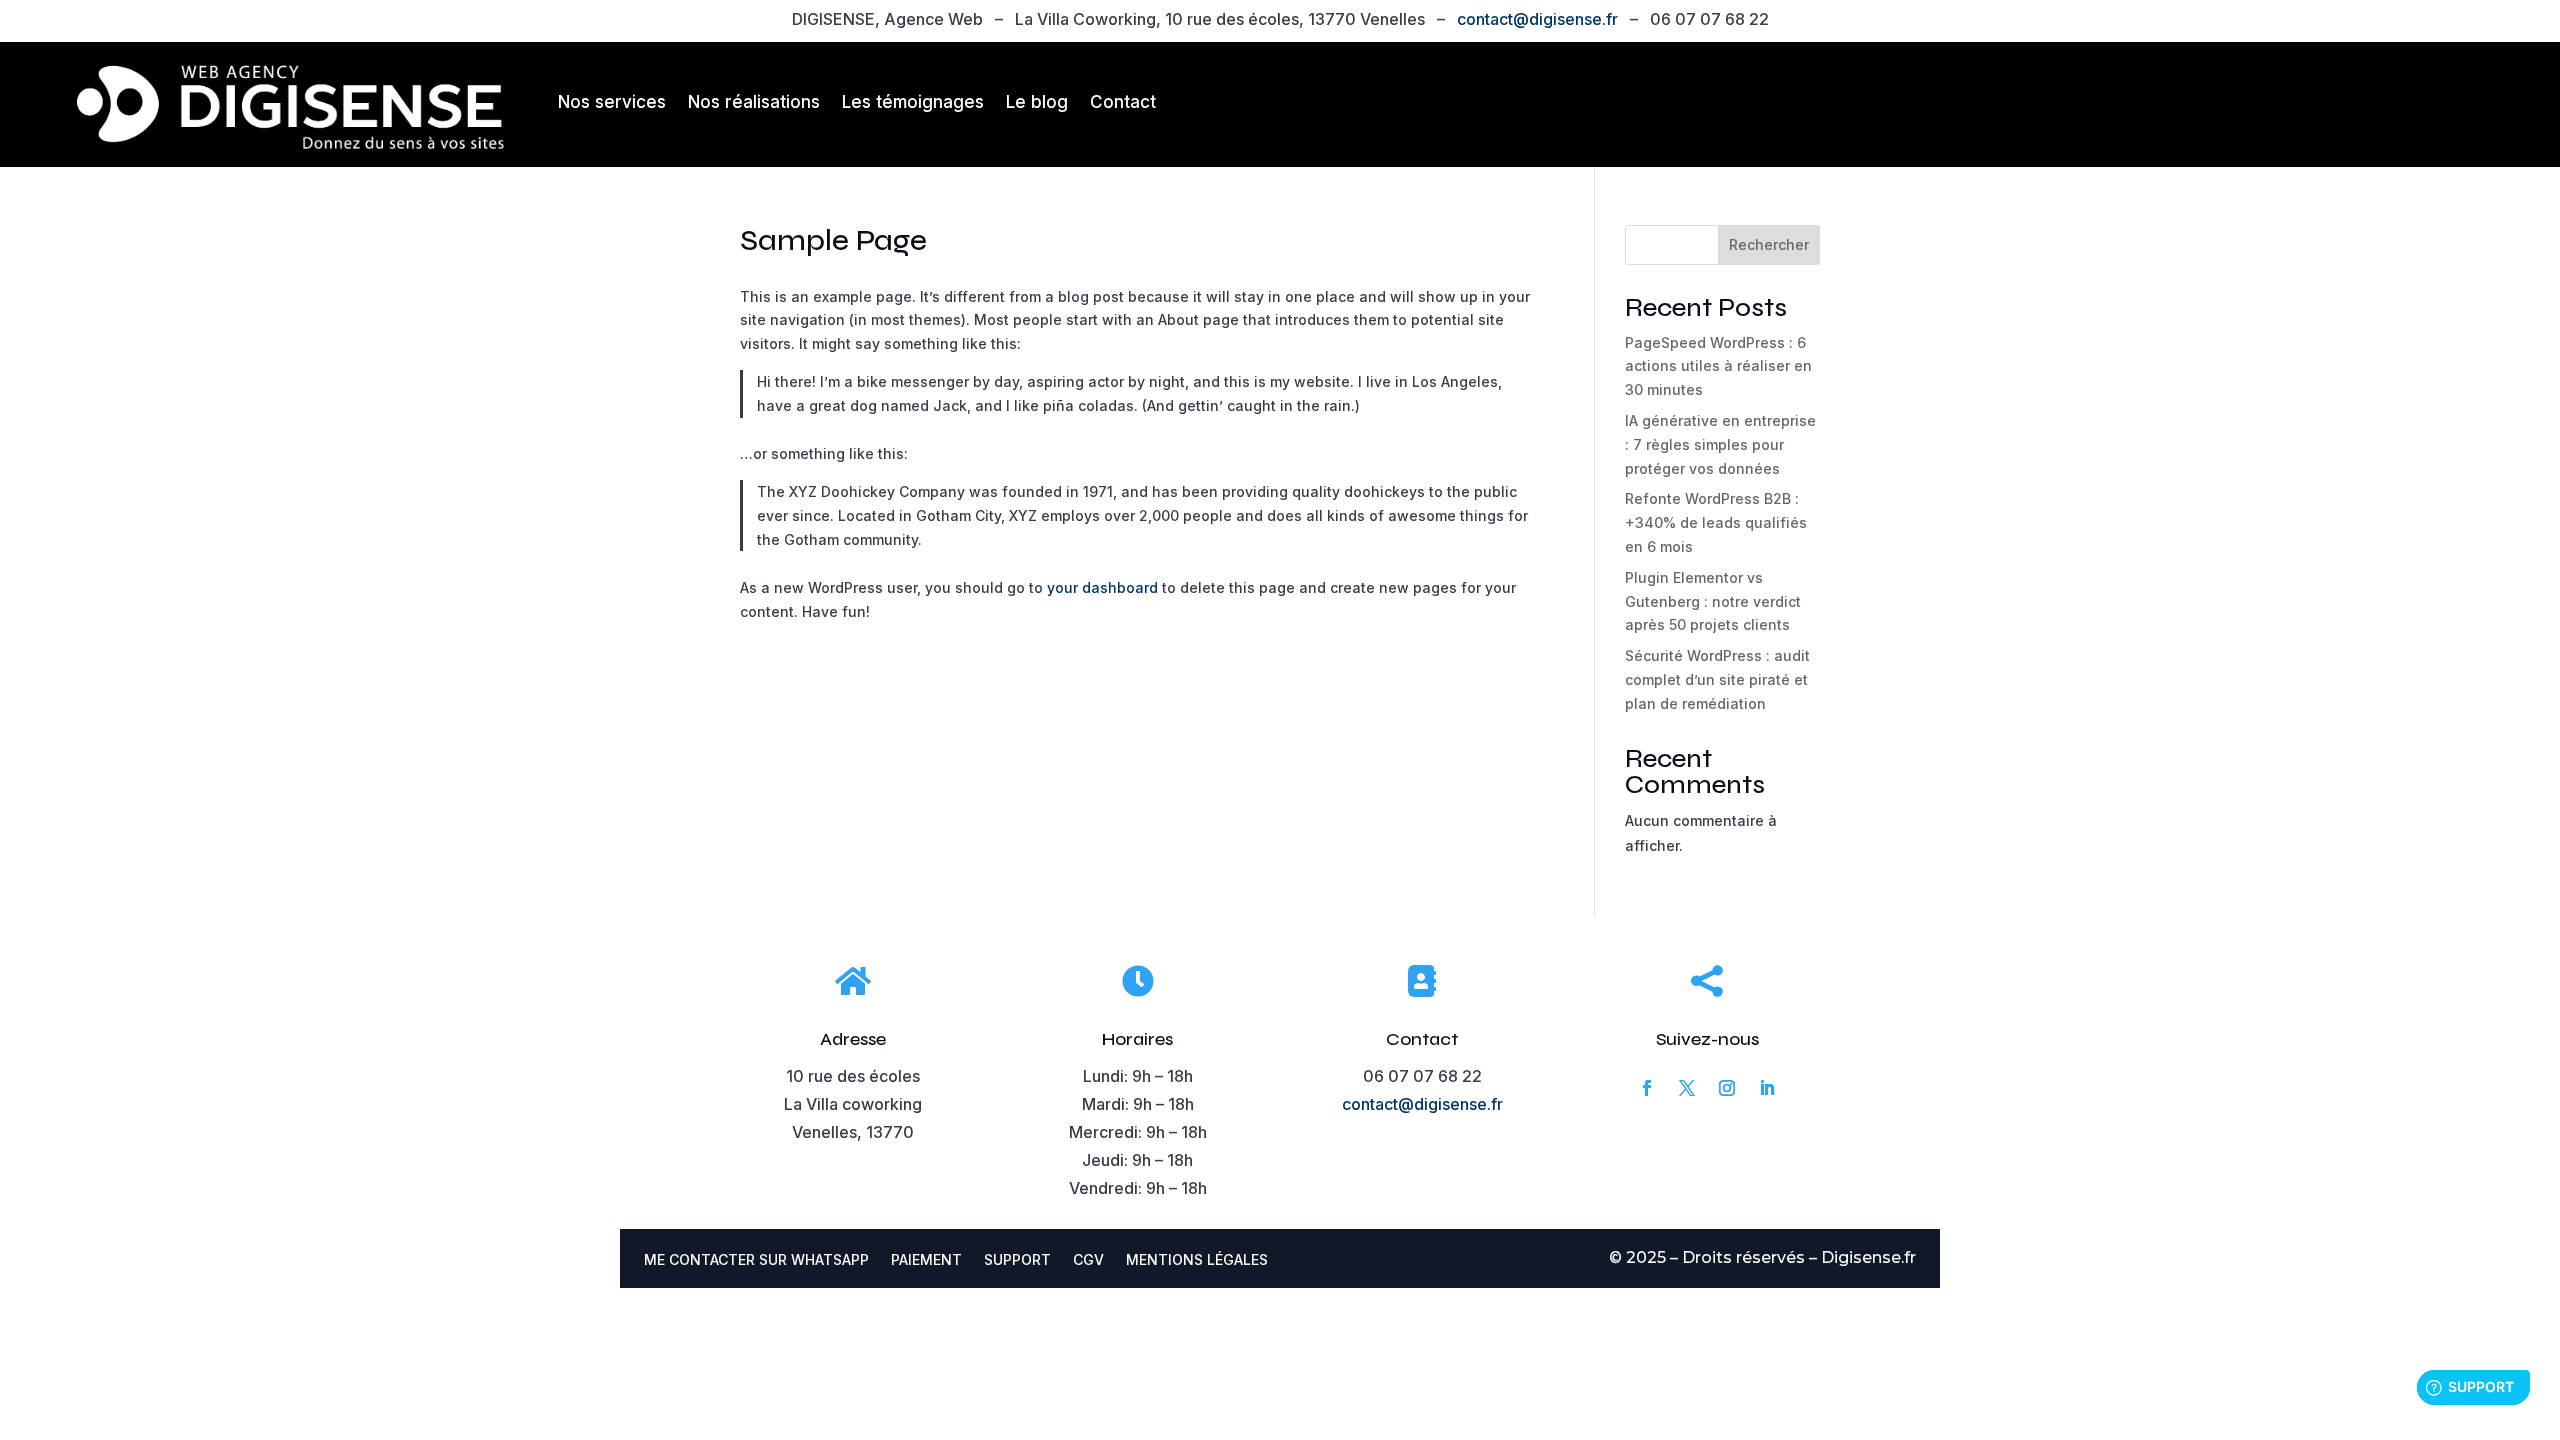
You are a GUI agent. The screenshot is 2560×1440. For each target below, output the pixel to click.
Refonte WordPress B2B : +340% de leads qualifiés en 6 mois (1716, 522)
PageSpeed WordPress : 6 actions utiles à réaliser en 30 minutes (1718, 366)
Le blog (1037, 102)
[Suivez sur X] (1687, 1088)
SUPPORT (1017, 1260)
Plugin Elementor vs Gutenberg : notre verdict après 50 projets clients (1713, 601)
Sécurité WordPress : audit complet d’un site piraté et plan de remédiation (1717, 679)
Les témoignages (913, 102)
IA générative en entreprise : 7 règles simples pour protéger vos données (1720, 444)
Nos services (612, 102)
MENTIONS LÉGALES (1197, 1260)
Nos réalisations (754, 102)
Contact (1123, 102)
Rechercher (1769, 244)
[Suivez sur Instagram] (1727, 1088)
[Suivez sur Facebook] (1647, 1088)
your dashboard (1102, 587)
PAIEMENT (926, 1260)
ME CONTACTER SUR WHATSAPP (756, 1260)
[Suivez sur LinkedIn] (1767, 1088)
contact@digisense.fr (1537, 19)
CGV (1088, 1260)
